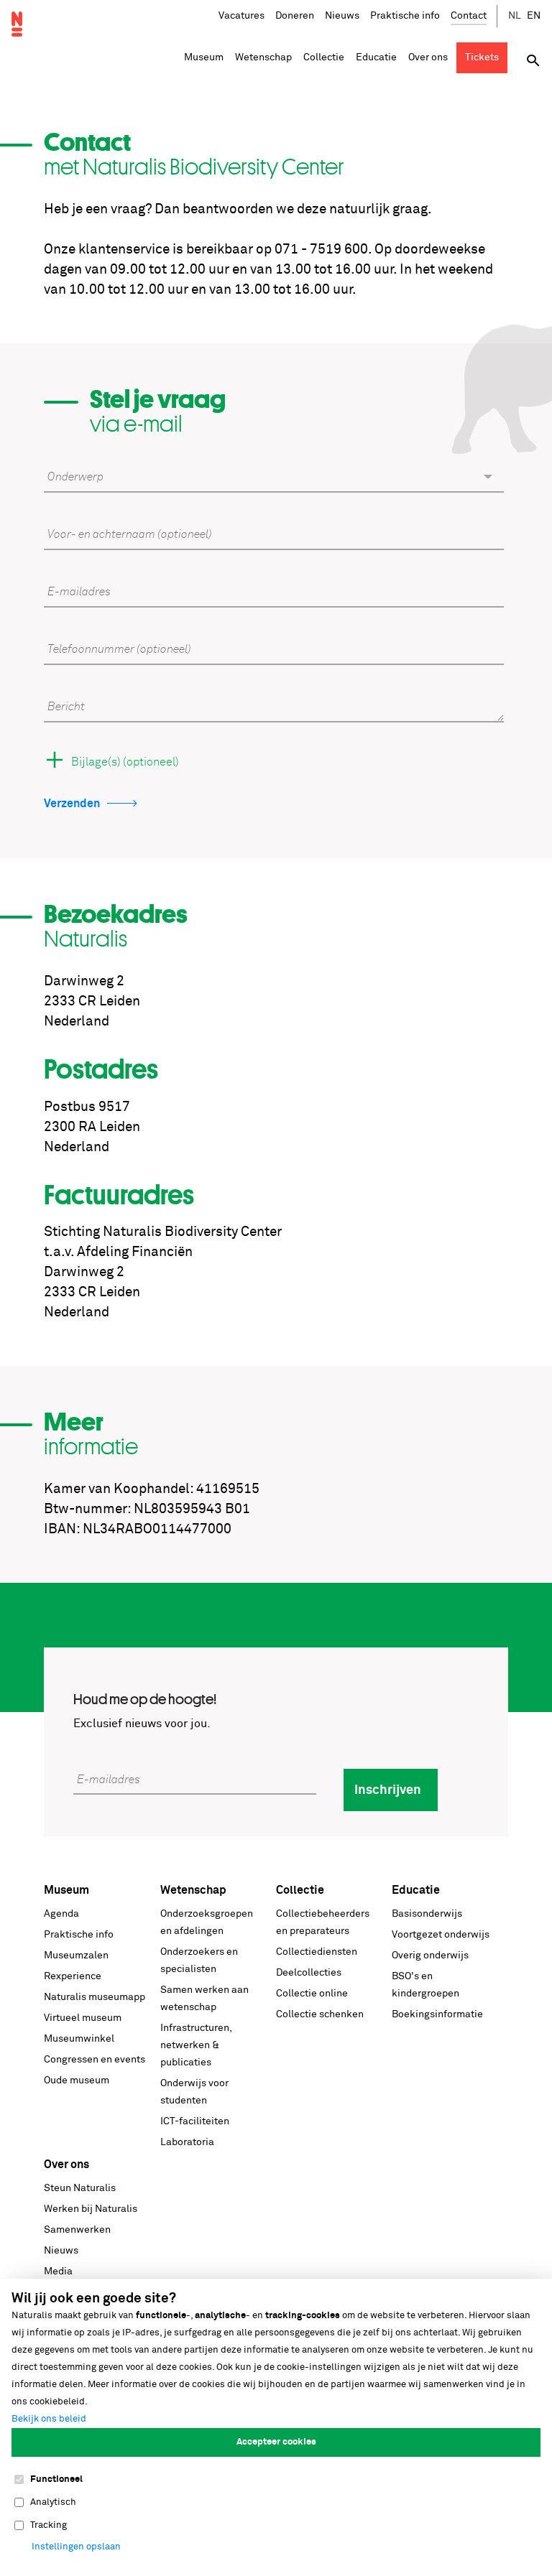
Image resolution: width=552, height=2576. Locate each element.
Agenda (61, 1914)
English (534, 16)
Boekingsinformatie (437, 2014)
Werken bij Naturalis (91, 2209)
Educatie (416, 1890)
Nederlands (515, 16)
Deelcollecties (309, 1973)
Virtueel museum (83, 2018)
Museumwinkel (79, 2039)
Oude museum (77, 2080)
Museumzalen (76, 1956)
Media (58, 2272)
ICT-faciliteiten (195, 2121)
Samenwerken (77, 2230)
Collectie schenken (320, 2014)
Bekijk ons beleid (49, 2419)
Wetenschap (193, 1890)
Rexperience (73, 1976)
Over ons (66, 2165)
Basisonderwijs (427, 1914)
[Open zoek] (533, 61)
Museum (66, 1890)
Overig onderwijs (430, 1956)
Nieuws (342, 16)
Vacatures (241, 16)
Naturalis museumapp (95, 1997)
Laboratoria (187, 2142)
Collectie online (312, 1994)
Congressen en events (95, 2060)
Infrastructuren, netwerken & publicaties (196, 2045)
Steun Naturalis (80, 2188)
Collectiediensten (317, 1952)
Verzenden (72, 804)
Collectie (300, 1890)
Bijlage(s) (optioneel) (125, 762)
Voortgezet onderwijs (441, 1935)
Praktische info (405, 16)
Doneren (295, 16)
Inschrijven (388, 1790)
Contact (469, 16)
